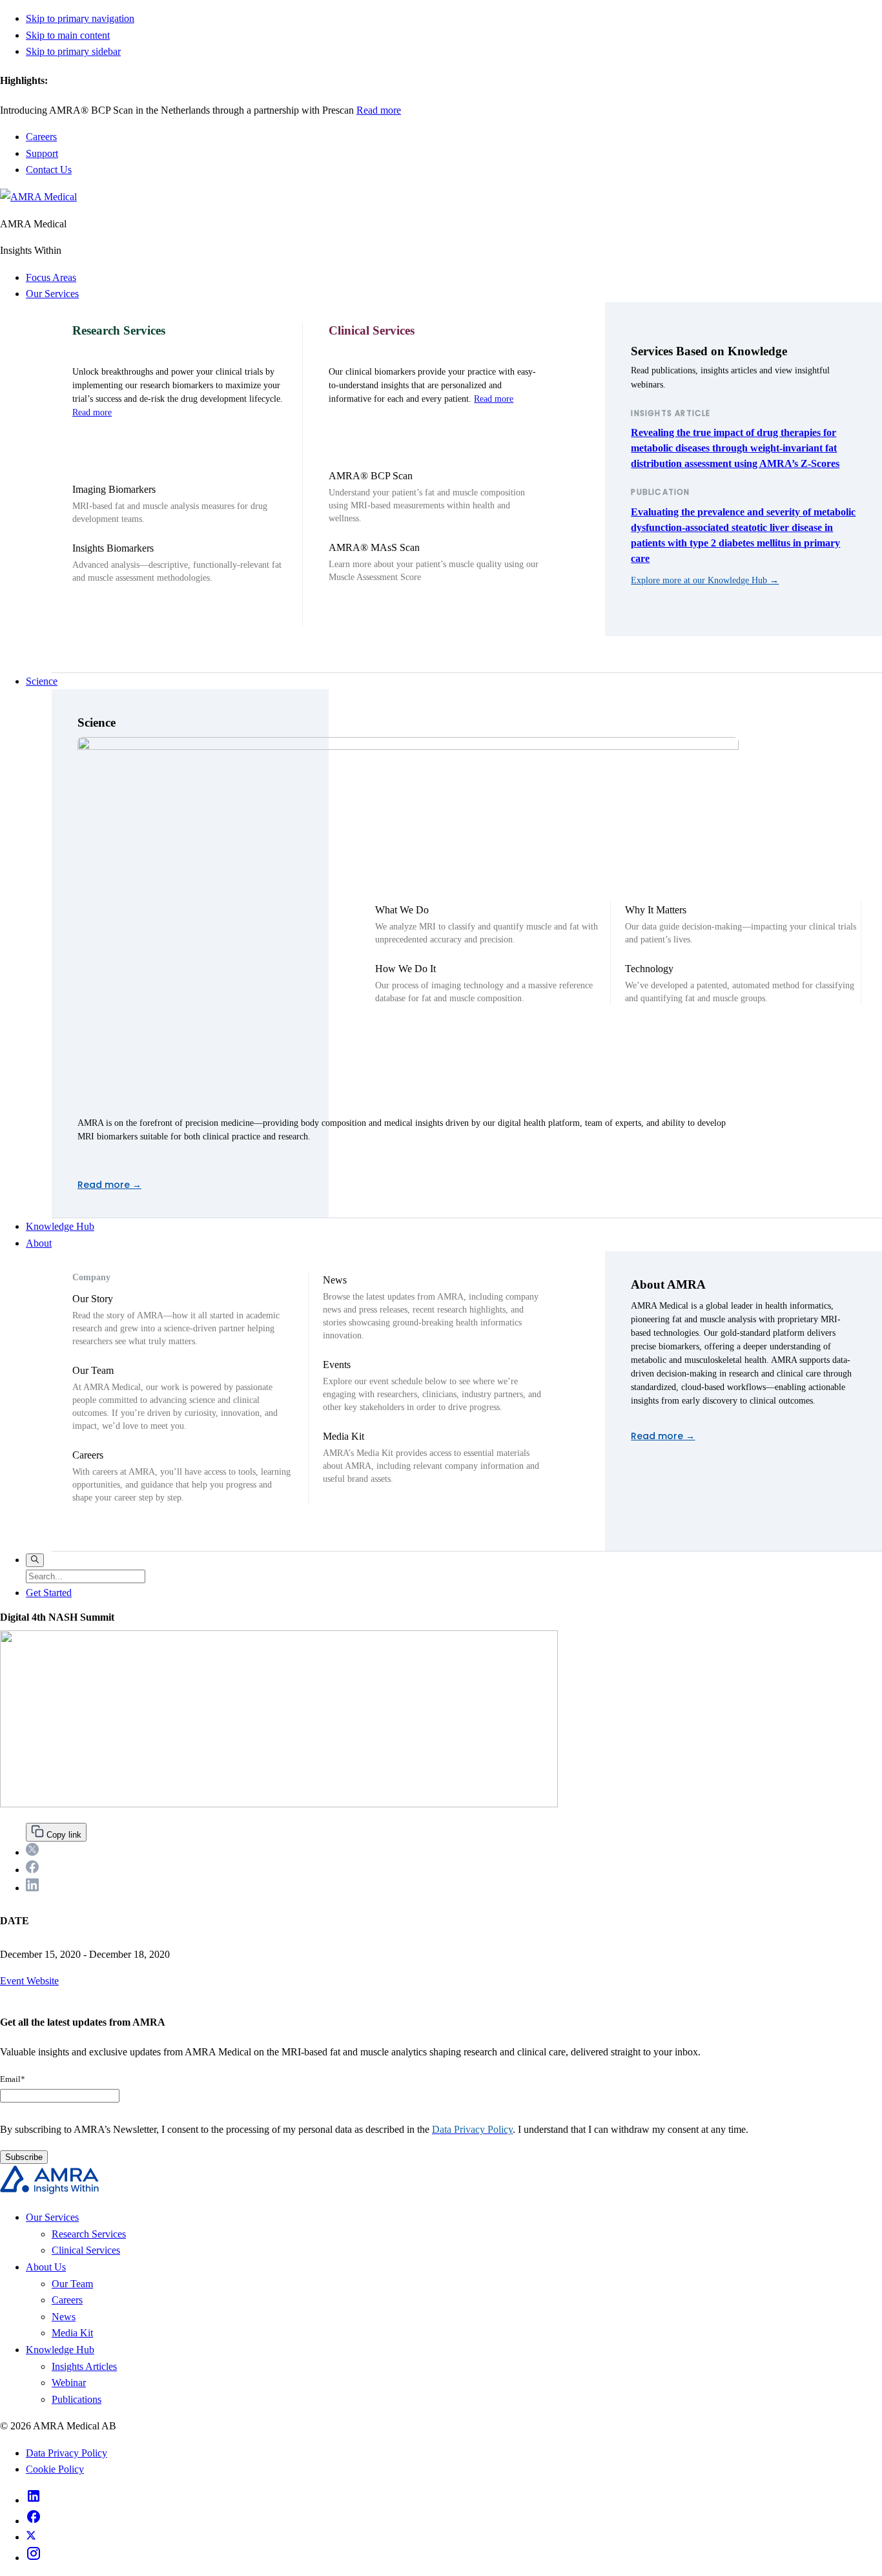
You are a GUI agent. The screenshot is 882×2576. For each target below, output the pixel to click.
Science (42, 681)
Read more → (109, 1185)
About (39, 1243)
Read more (347, 110)
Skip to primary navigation (80, 18)
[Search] (35, 1560)
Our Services (52, 294)
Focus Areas (51, 277)
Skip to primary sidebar (73, 51)
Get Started (49, 1593)
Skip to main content (68, 35)
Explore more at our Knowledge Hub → (705, 580)
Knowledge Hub (60, 1226)
